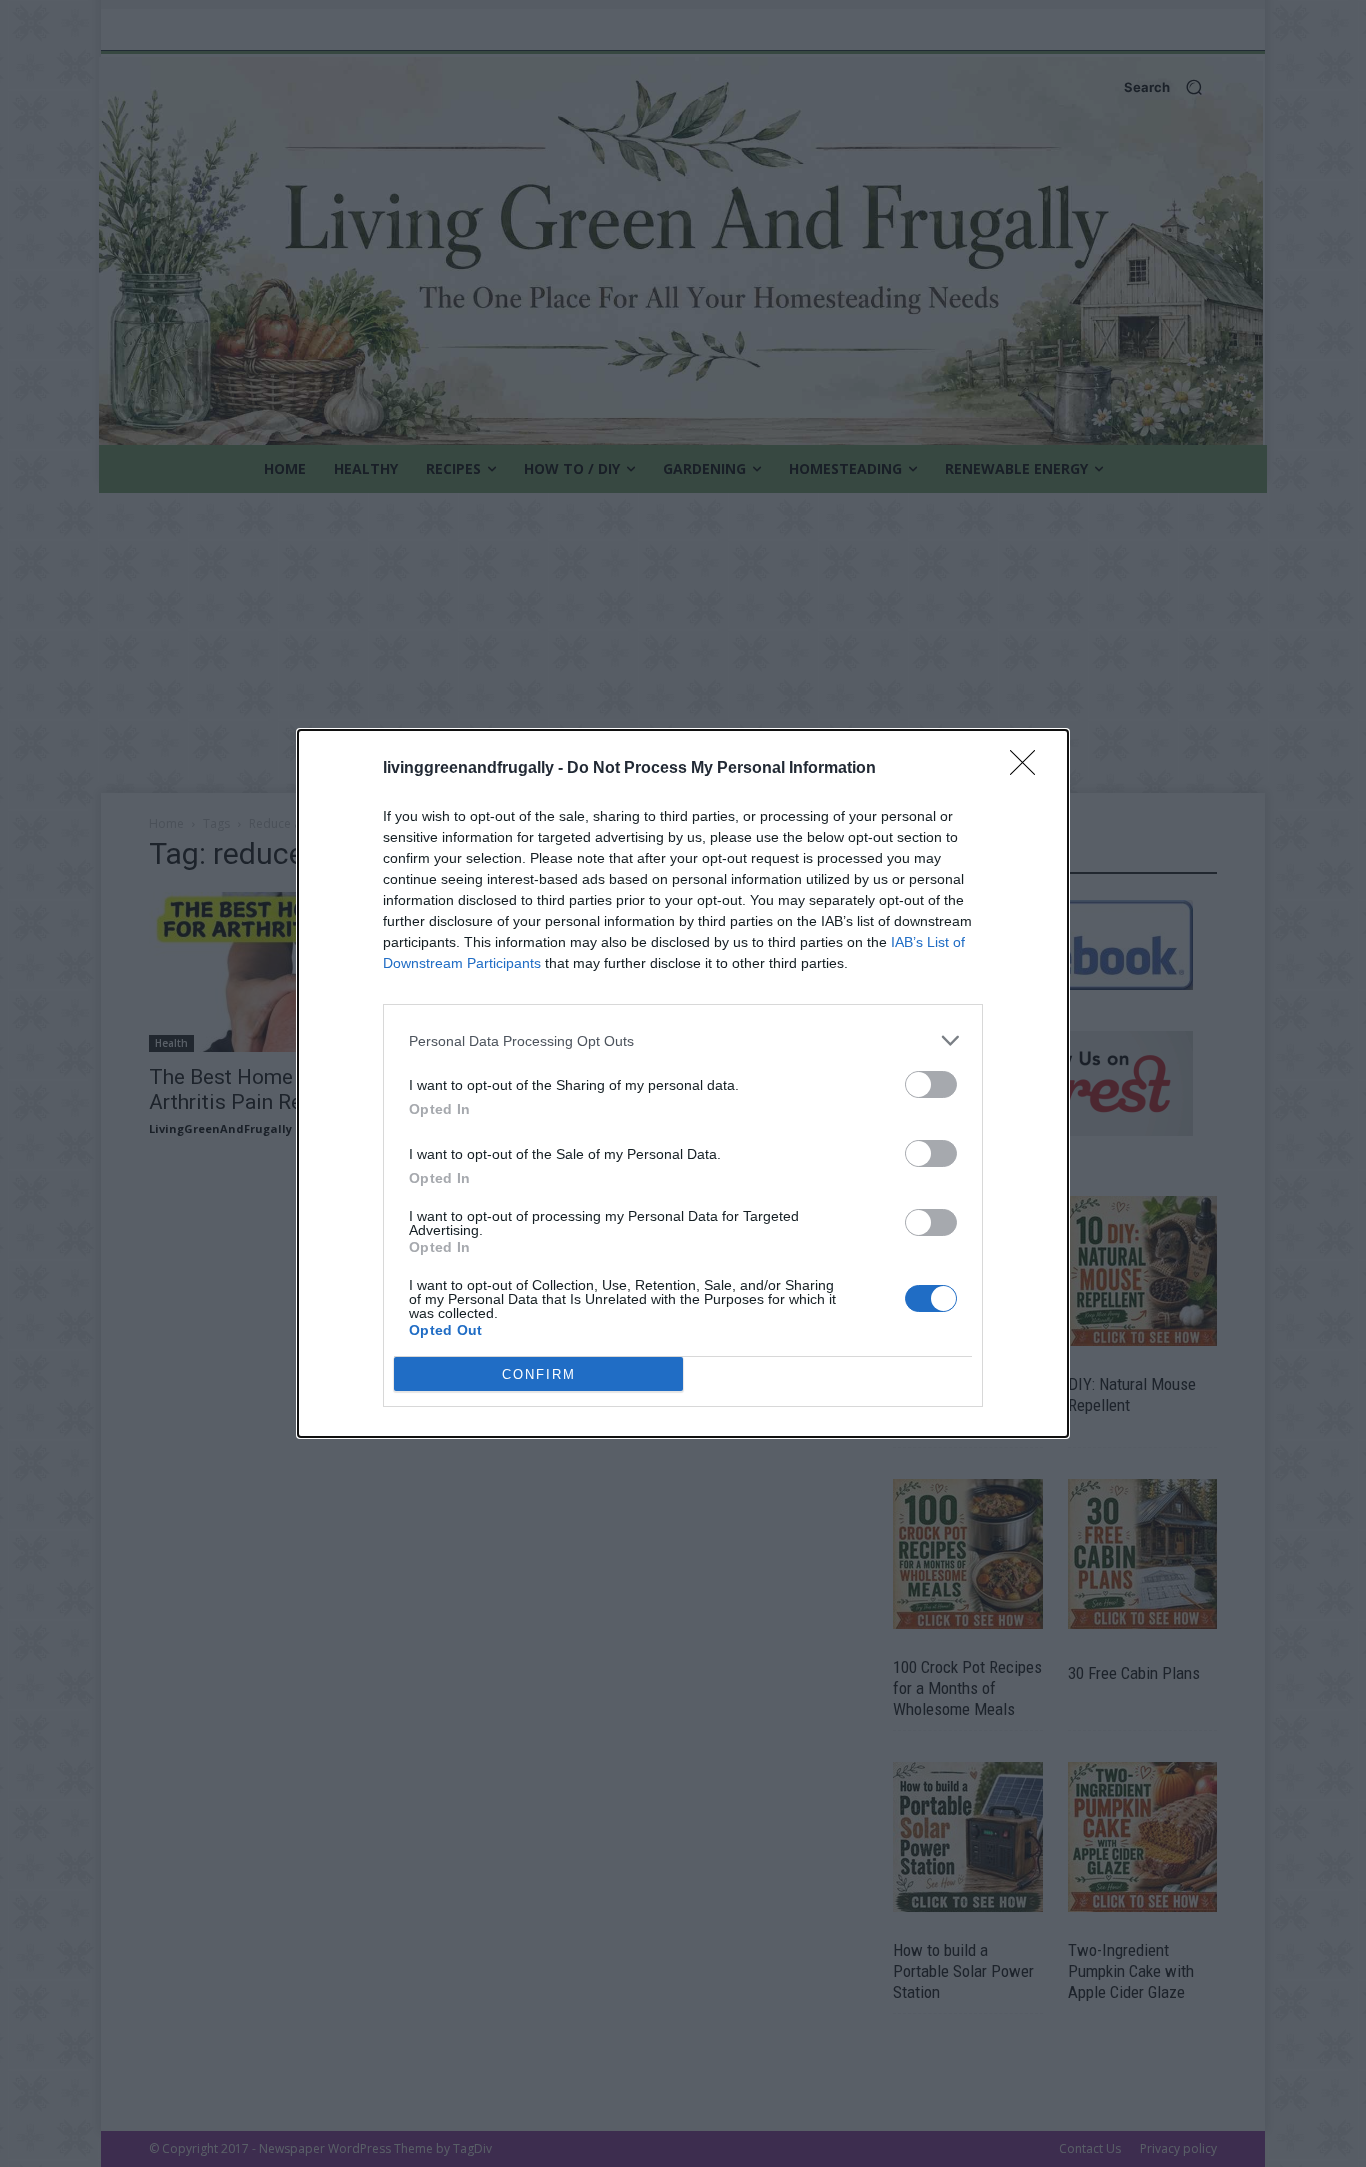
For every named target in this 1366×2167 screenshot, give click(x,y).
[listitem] (683, 1040)
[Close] (1029, 769)
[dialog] (683, 1083)
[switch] (931, 1084)
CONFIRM (539, 1374)
